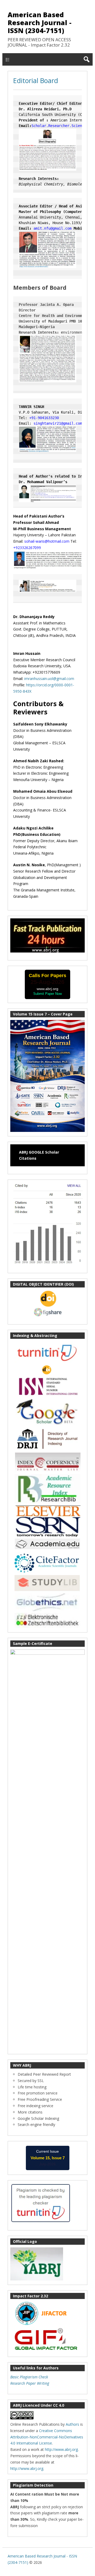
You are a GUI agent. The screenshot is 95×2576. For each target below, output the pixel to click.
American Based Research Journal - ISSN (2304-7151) (40, 22)
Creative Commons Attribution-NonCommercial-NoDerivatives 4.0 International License (47, 2437)
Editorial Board (36, 80)
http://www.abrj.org (61, 2449)
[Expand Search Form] (86, 59)
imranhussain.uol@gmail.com (49, 679)
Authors (72, 2424)
